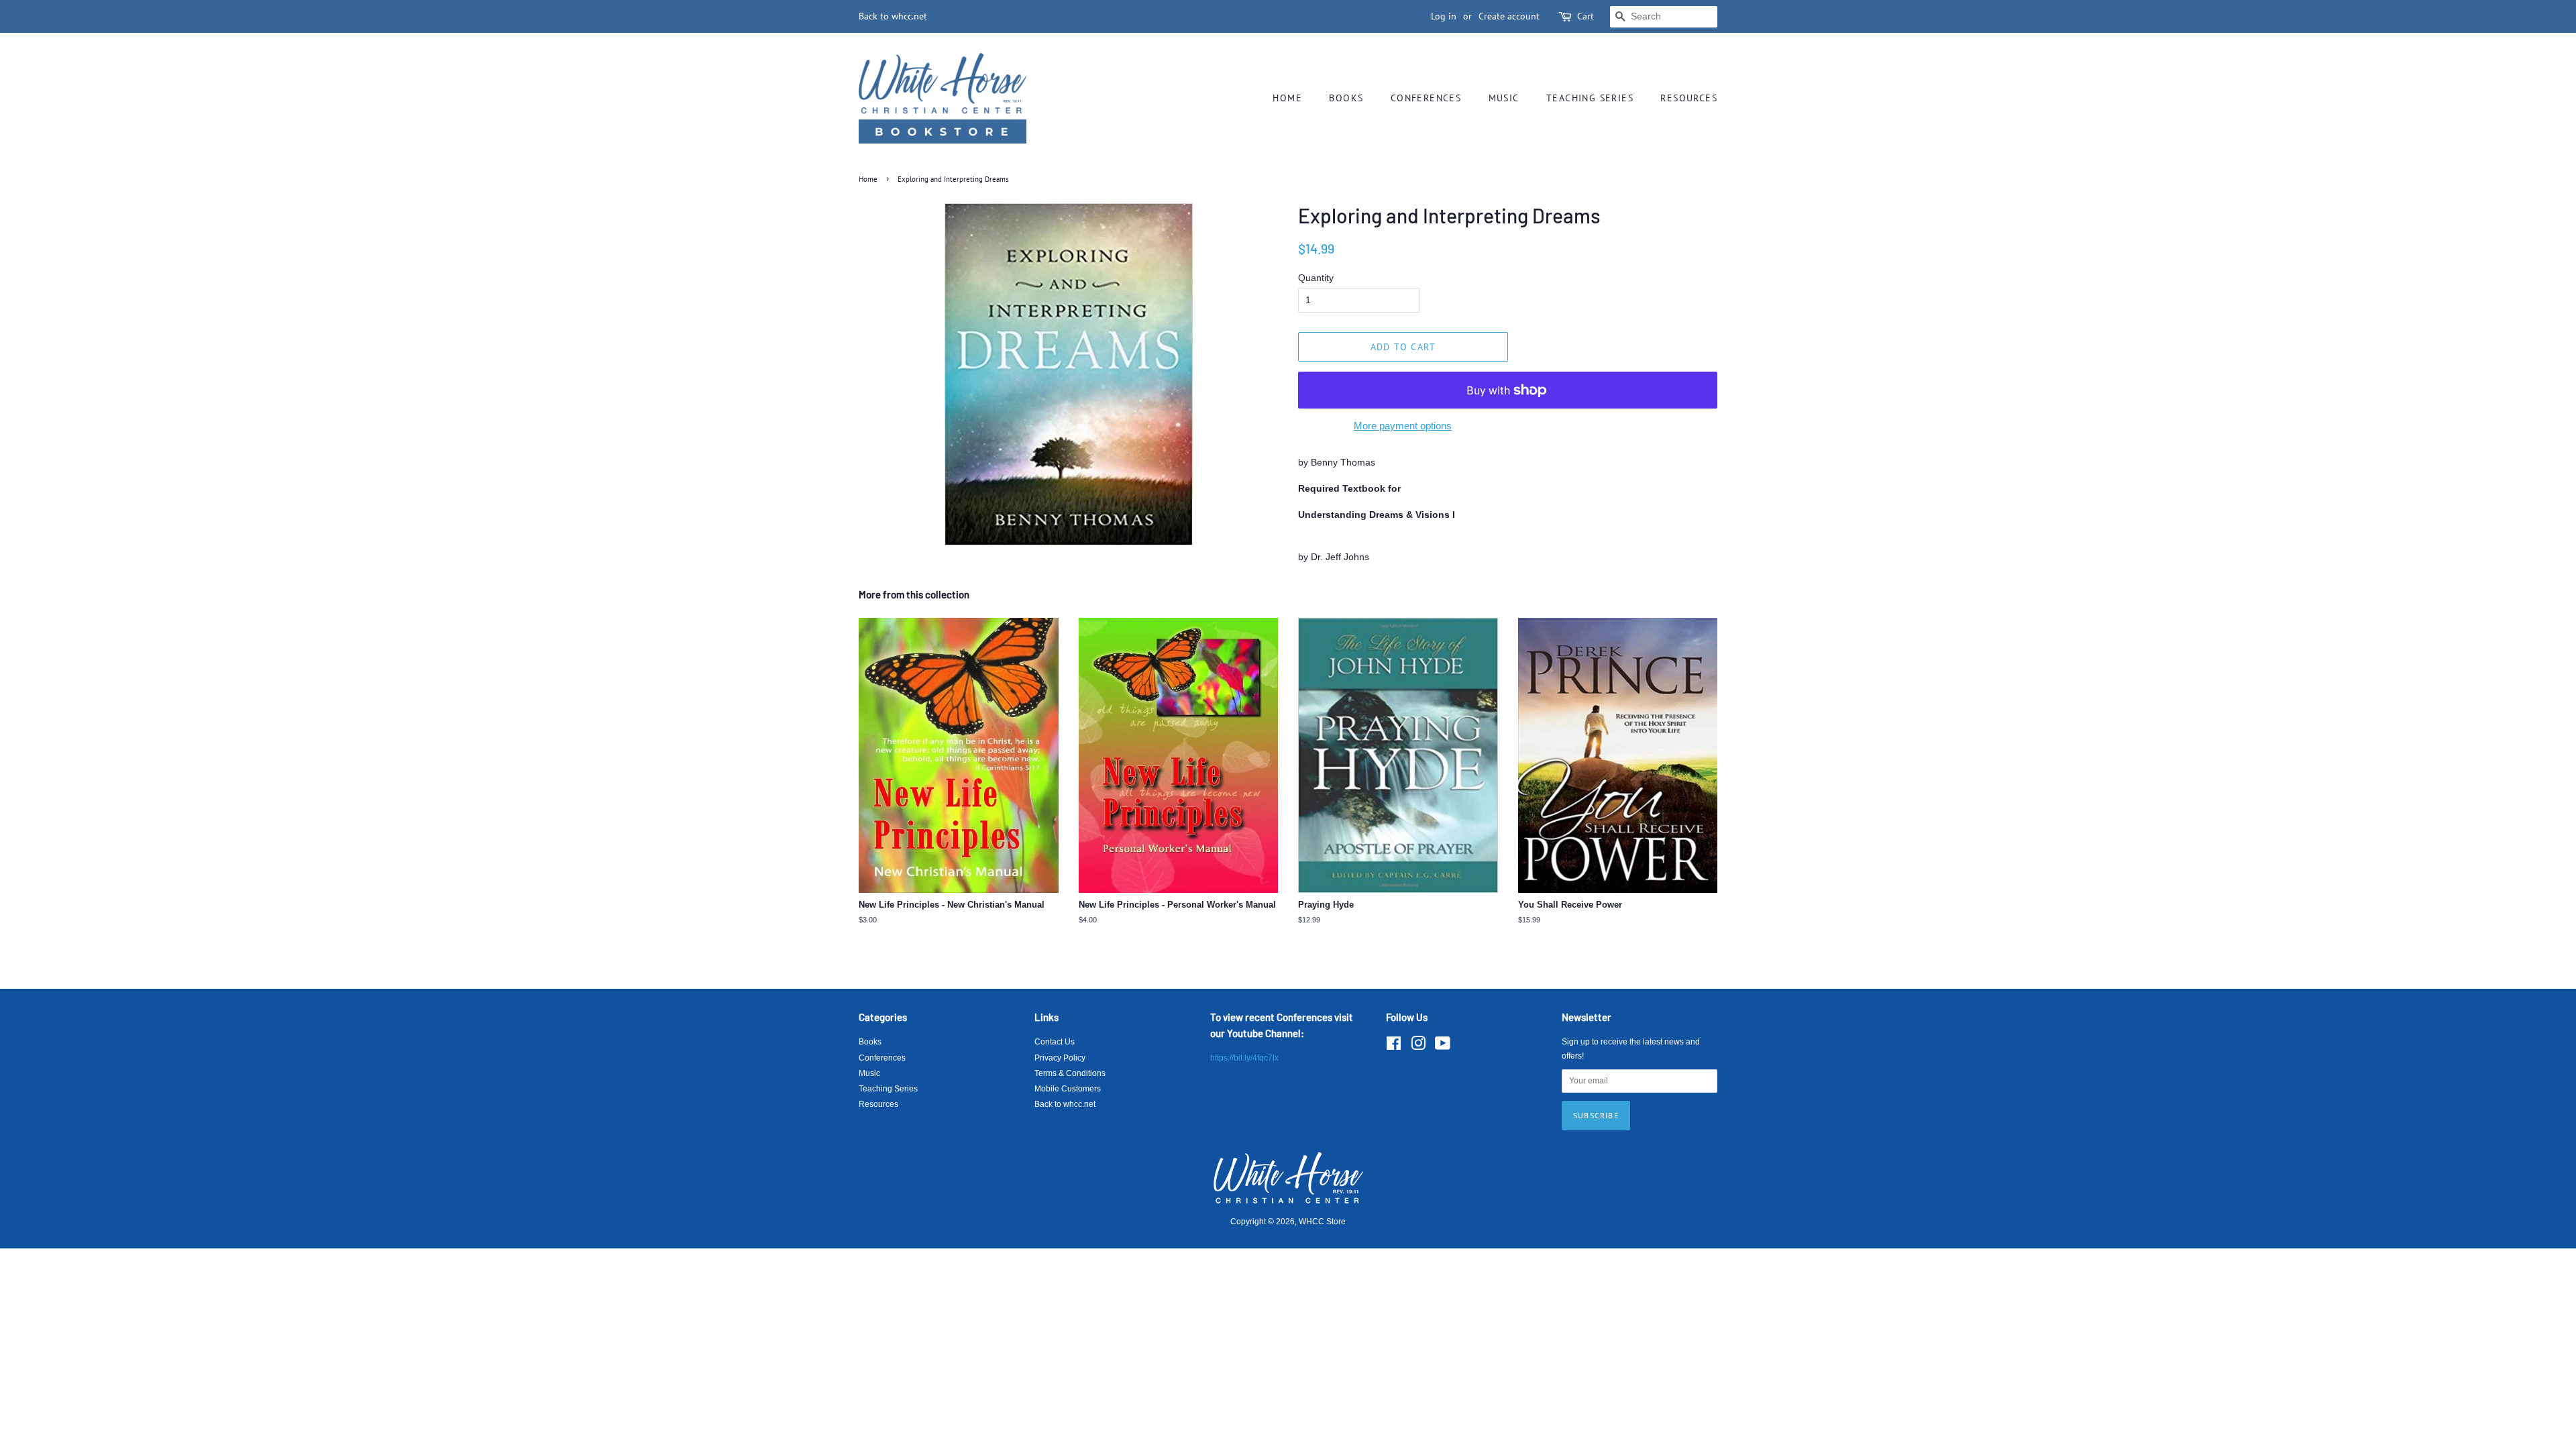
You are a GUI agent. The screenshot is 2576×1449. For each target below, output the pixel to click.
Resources (1689, 98)
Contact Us (1055, 1042)
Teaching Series (1590, 98)
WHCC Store (1322, 1222)
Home (1287, 98)
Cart (1586, 16)
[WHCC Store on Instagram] (1418, 1046)
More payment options (1403, 426)
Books (1346, 98)
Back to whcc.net (893, 16)
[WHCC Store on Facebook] (1394, 1046)
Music (1504, 98)
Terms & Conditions (1070, 1073)
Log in (1444, 16)
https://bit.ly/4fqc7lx (1244, 1058)
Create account (1509, 16)
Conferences (1426, 98)
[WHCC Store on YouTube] (1443, 1046)
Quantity (1316, 278)
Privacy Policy (1060, 1058)
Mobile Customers (1068, 1089)
